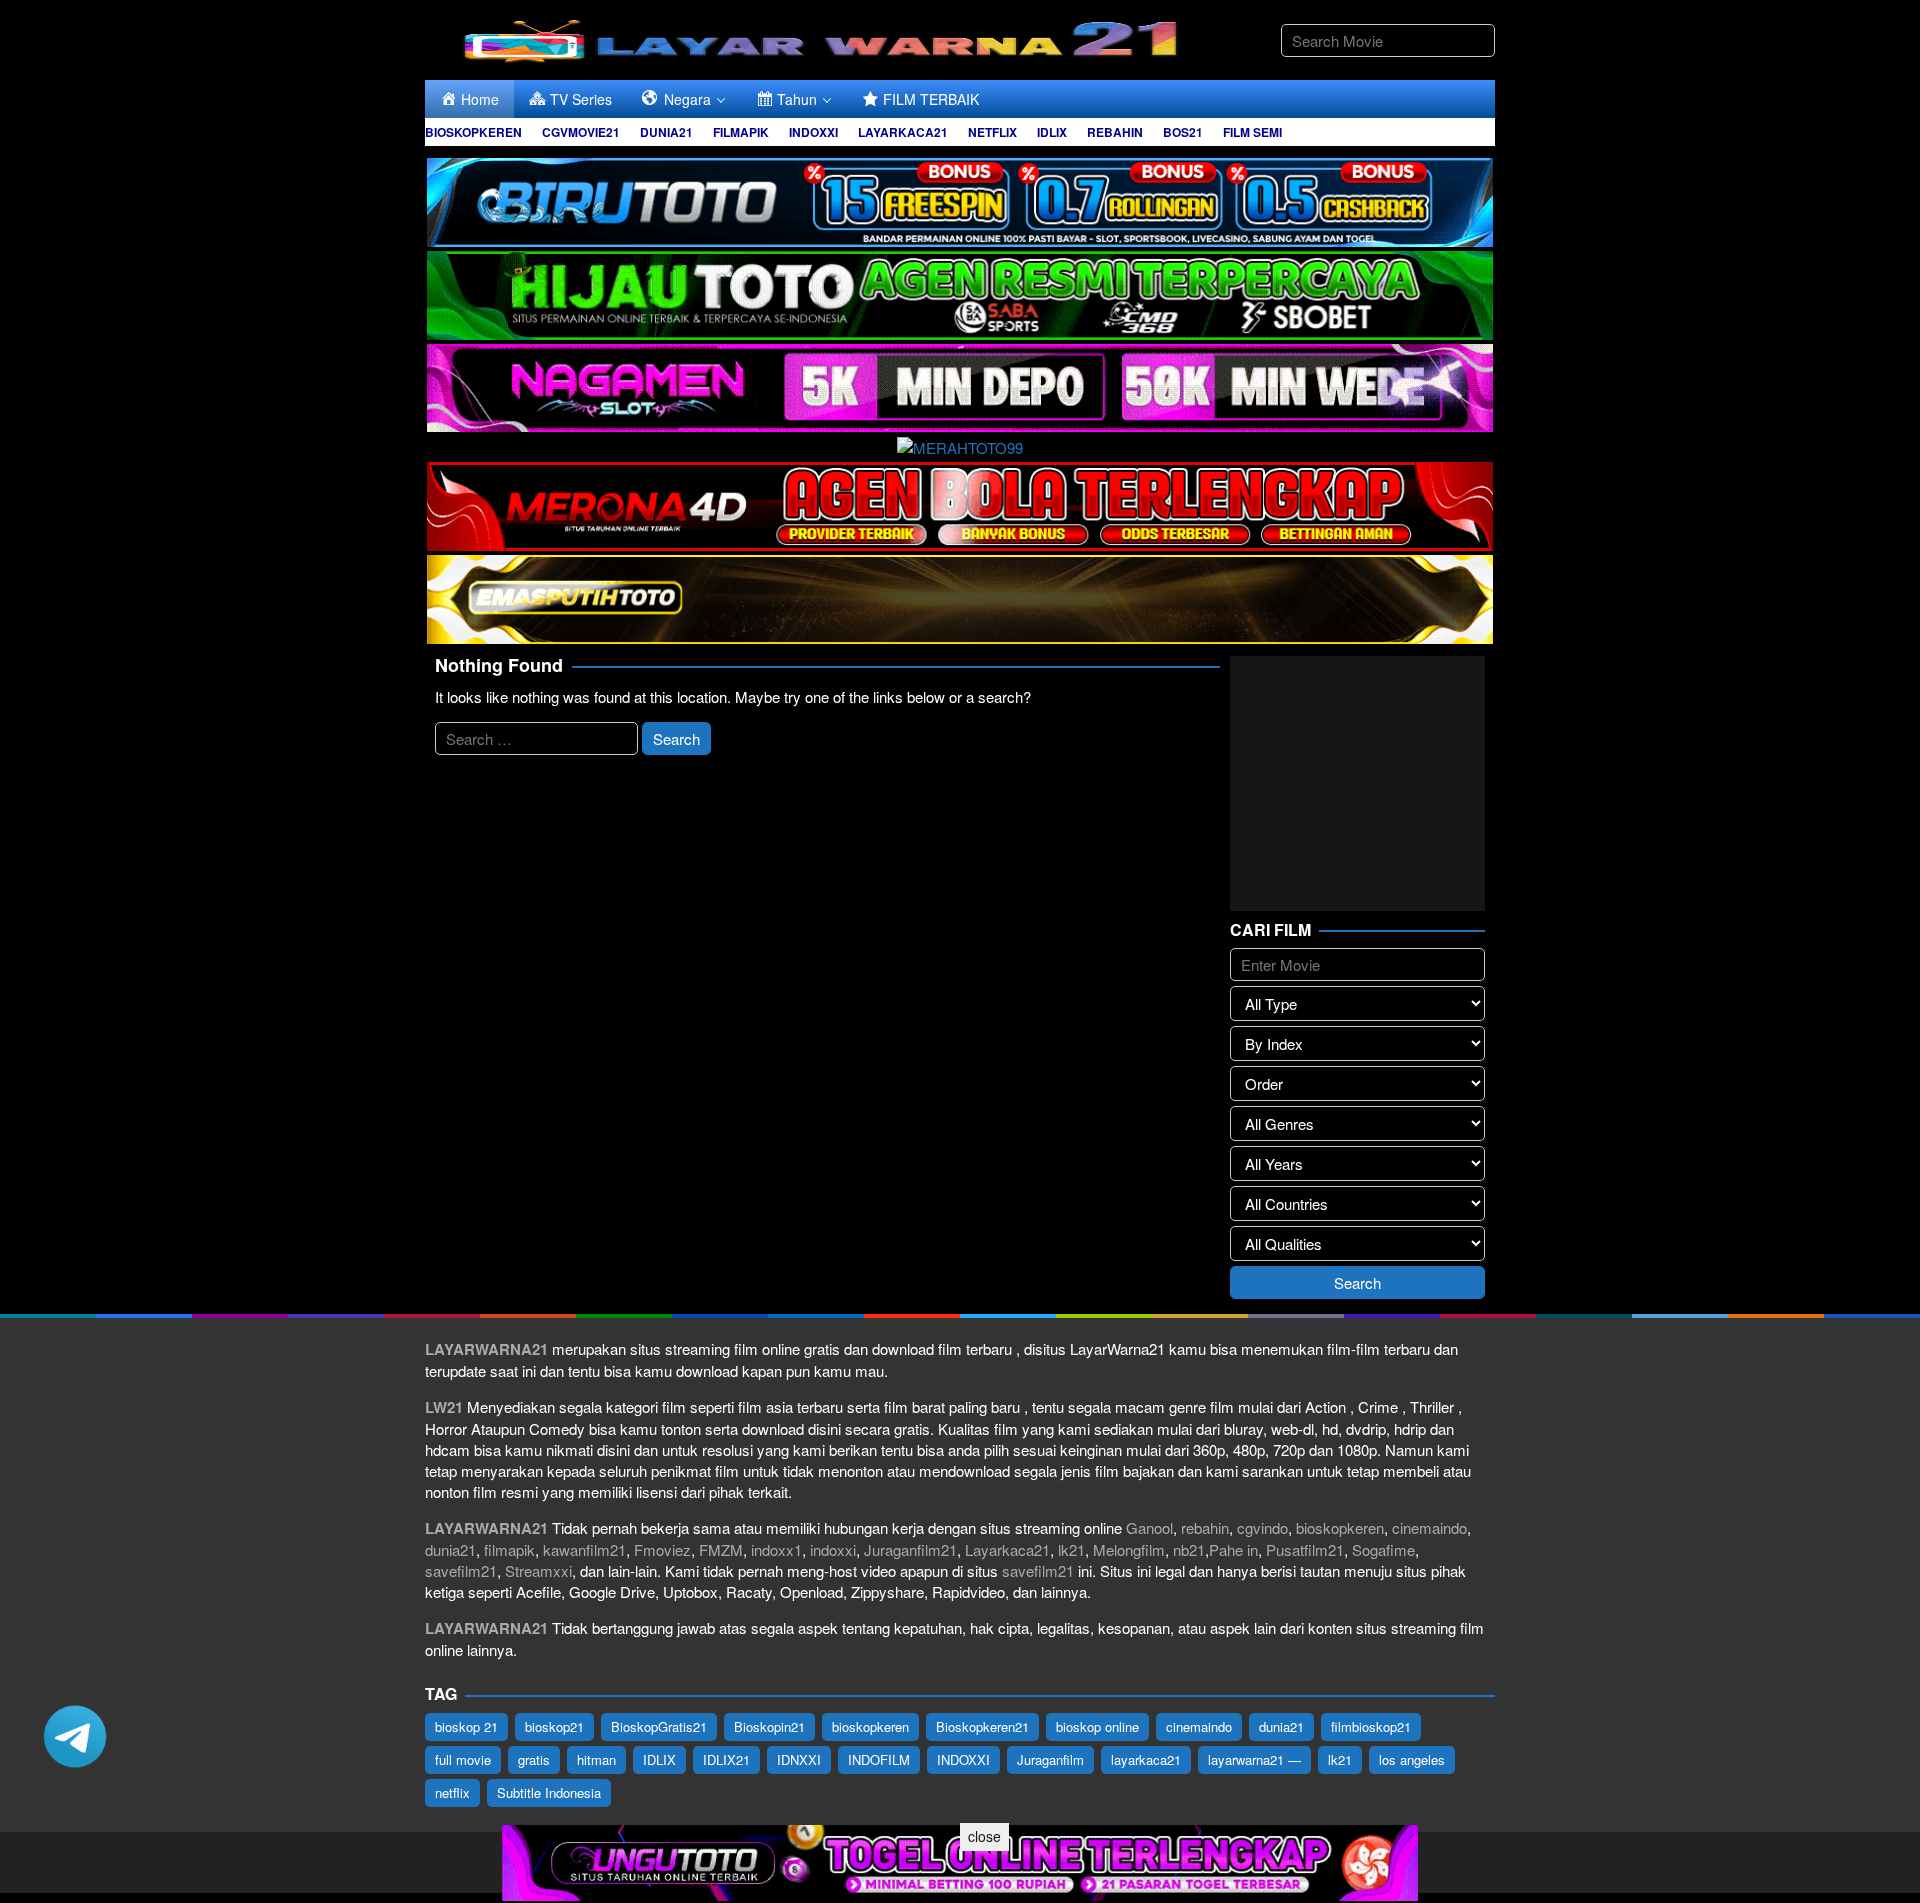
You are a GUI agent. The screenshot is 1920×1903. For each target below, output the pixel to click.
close (984, 1836)
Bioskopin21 (769, 1726)
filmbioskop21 (1371, 1726)
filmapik (509, 1549)
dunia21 (450, 1549)
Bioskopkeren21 (982, 1726)
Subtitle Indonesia (549, 1792)
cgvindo (1262, 1527)
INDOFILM (879, 1759)
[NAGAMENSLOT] (960, 385)
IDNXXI (799, 1759)
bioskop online (1097, 1726)
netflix (452, 1792)
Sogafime (1383, 1549)
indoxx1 (776, 1549)
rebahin (1205, 1527)
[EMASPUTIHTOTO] (960, 596)
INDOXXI (963, 1759)
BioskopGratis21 (659, 1726)
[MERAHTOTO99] (960, 444)
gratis (534, 1759)
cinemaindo (1429, 1527)
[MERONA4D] (960, 503)
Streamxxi (538, 1570)
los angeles (1412, 1759)
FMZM (721, 1549)
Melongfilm (1129, 1549)
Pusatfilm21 (1305, 1549)
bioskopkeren (1340, 1527)
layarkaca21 (1146, 1759)
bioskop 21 (466, 1726)
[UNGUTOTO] (960, 1860)
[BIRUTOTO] (960, 199)
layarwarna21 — (1254, 1759)
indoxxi (833, 1549)
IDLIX (659, 1759)
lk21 (1071, 1549)
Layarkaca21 (1007, 1549)
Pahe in (1233, 1549)
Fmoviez (662, 1549)
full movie (463, 1759)
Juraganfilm (1050, 1759)
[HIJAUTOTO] (960, 292)
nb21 (1189, 1549)
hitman (596, 1759)
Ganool (1149, 1527)
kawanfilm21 (584, 1549)
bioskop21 (554, 1726)
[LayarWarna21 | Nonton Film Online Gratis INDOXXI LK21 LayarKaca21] (825, 37)
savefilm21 (461, 1570)
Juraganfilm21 (910, 1549)
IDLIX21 (726, 1759)
